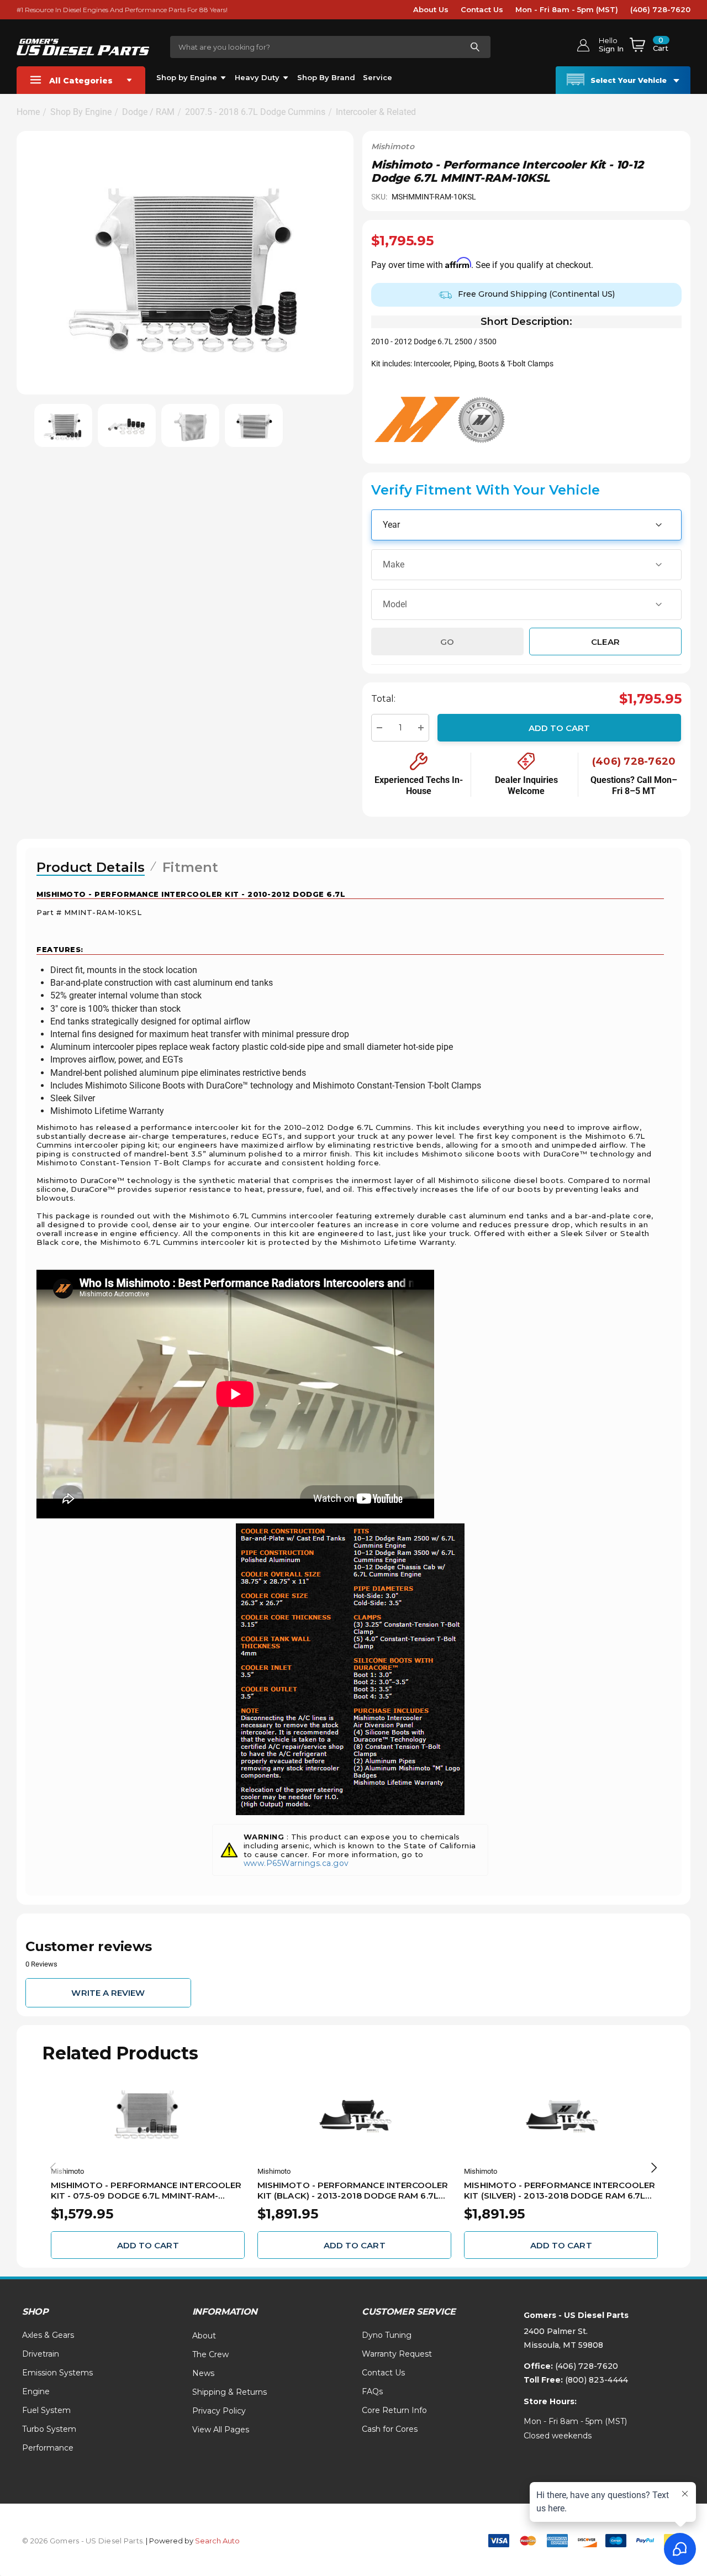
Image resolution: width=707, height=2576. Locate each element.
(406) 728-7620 (660, 9)
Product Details (91, 867)
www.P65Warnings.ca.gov (296, 1863)
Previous (53, 2168)
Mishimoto (393, 146)
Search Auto (217, 2541)
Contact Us (482, 9)
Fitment (190, 867)
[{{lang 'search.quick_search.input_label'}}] (474, 47)
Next (654, 2168)
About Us (431, 9)
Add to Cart (560, 727)
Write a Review (108, 1993)
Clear (605, 641)
